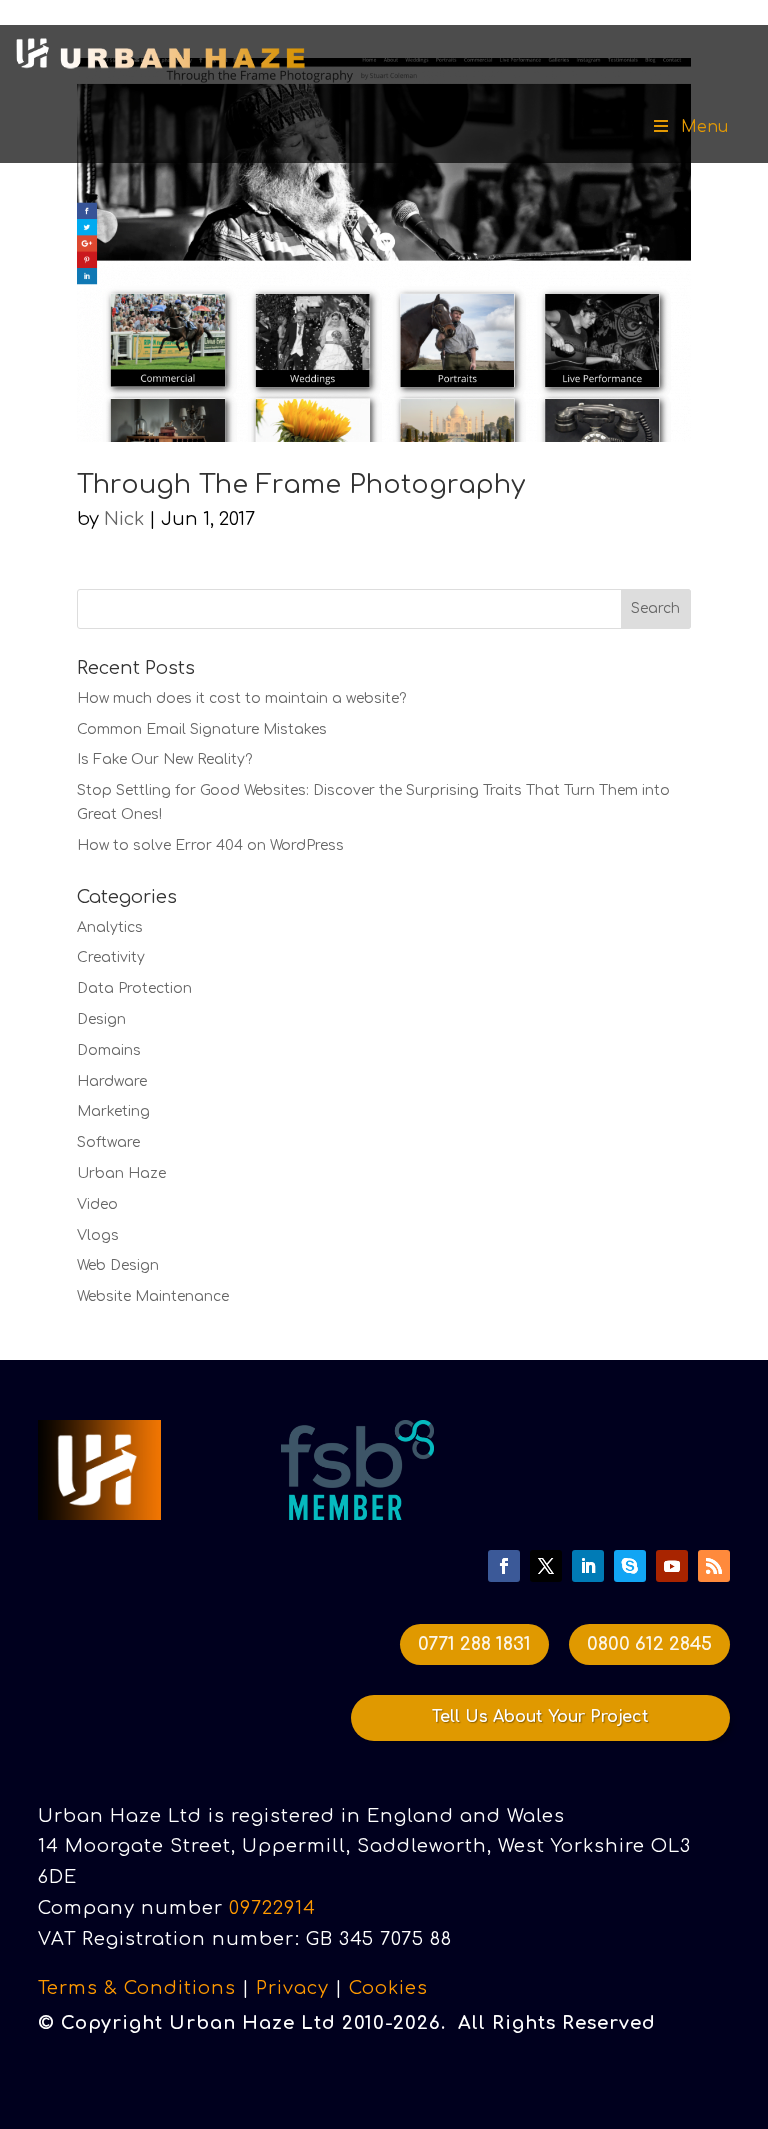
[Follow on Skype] (630, 1566)
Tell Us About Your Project (540, 1717)
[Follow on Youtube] (672, 1566)
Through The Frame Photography (301, 484)
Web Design (118, 1265)
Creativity (111, 957)
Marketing (113, 1111)
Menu (704, 127)
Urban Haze (121, 1173)
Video (97, 1204)
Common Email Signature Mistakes (202, 729)
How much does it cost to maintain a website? (241, 698)
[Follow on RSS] (714, 1566)
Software (108, 1142)
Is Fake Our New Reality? (164, 759)
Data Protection (134, 988)
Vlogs (98, 1235)
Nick (124, 519)
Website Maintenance (153, 1296)
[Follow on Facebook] (504, 1566)
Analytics (110, 927)
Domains (109, 1050)
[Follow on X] (546, 1566)
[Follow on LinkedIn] (588, 1566)
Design (101, 1019)
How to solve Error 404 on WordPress (210, 845)
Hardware (112, 1081)
